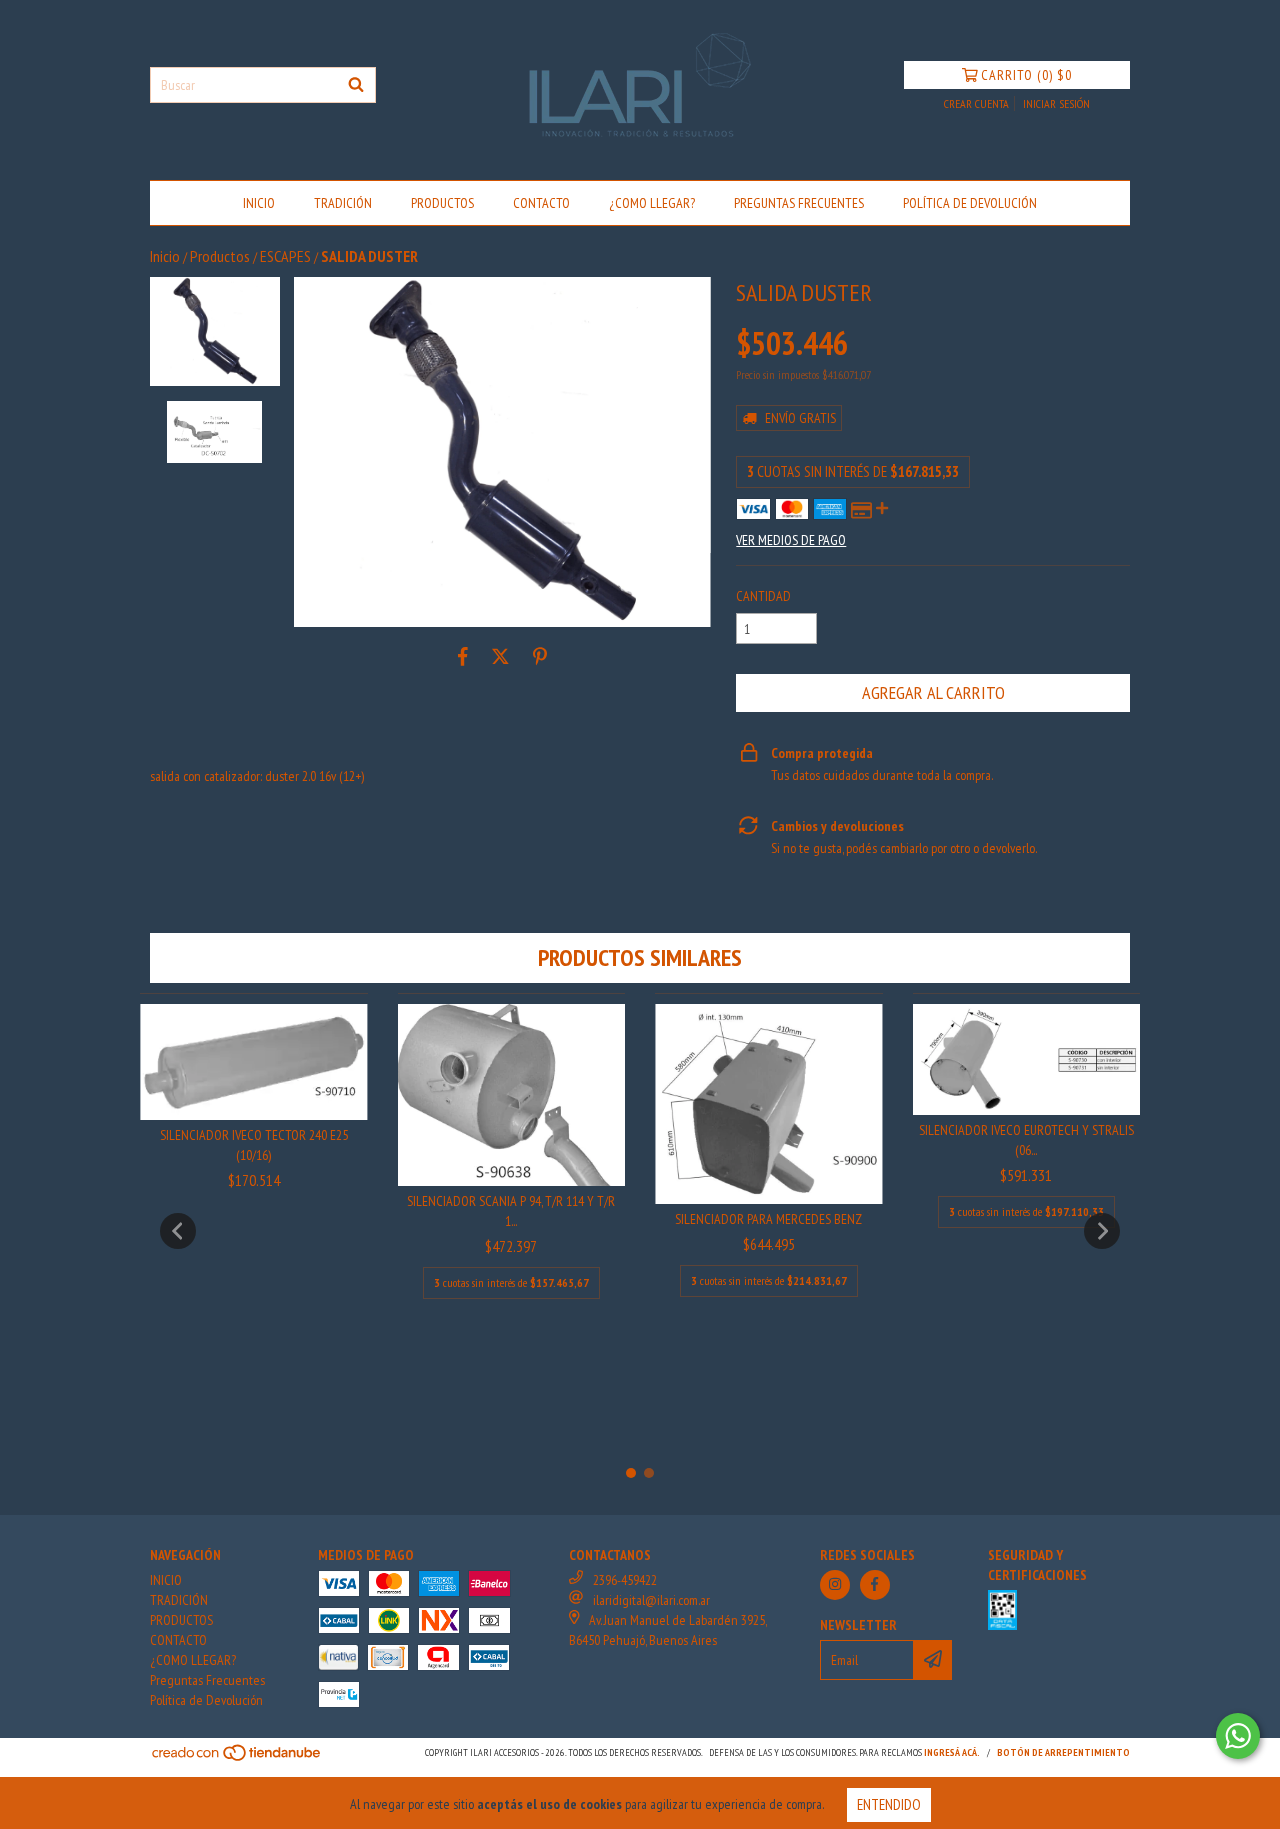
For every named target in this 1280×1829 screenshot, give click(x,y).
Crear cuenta (976, 103)
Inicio (165, 256)
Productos (220, 256)
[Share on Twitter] (500, 657)
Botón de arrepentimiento (1063, 1752)
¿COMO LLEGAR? (652, 203)
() (1026, 75)
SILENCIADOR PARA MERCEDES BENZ (768, 1219)
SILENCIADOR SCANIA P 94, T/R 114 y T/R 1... (511, 1211)
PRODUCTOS (442, 203)
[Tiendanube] (237, 1758)
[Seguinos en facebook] (875, 1585)
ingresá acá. (952, 1752)
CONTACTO (541, 203)
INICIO (259, 203)
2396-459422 (625, 1580)
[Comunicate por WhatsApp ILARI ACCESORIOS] (1238, 1736)
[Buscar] (356, 85)
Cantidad (763, 596)
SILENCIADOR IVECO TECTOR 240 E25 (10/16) (254, 1145)
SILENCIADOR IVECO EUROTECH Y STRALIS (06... (1026, 1140)
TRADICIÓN (343, 203)
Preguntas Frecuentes (799, 203)
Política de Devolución (970, 203)
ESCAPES (285, 256)
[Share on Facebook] (463, 657)
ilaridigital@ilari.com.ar (651, 1600)
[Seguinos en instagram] (835, 1585)
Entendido (889, 1804)
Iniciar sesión (1056, 103)
